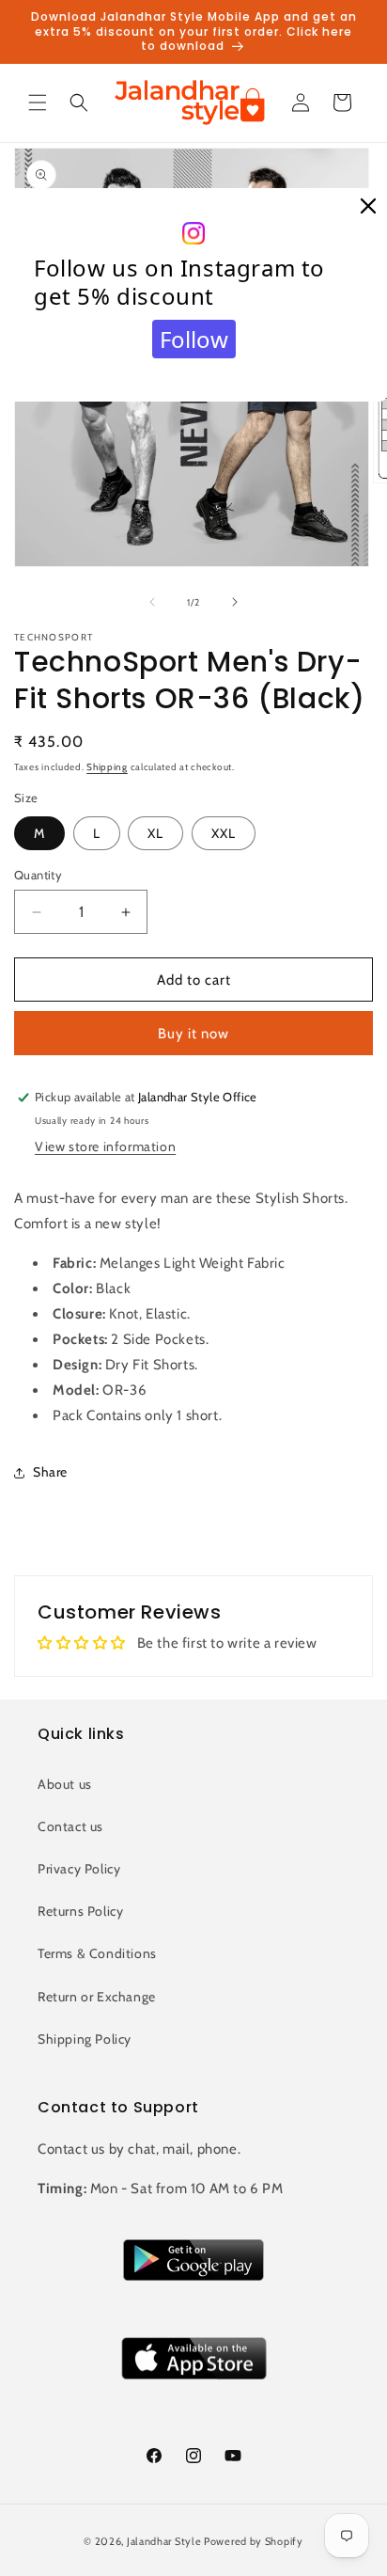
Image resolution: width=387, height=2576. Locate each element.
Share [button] (50, 1472)
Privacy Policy (79, 1869)
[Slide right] (235, 602)
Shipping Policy (85, 2039)
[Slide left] (152, 602)
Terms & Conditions (97, 1953)
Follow (194, 339)
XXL (224, 833)
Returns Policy (80, 1911)
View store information (105, 1146)
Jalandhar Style (164, 2541)
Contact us (70, 1826)
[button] (38, 103)
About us (65, 1784)
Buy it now (193, 1034)
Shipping (107, 767)
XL (155, 833)
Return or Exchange (97, 1997)
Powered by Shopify (254, 2541)
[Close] (368, 207)
